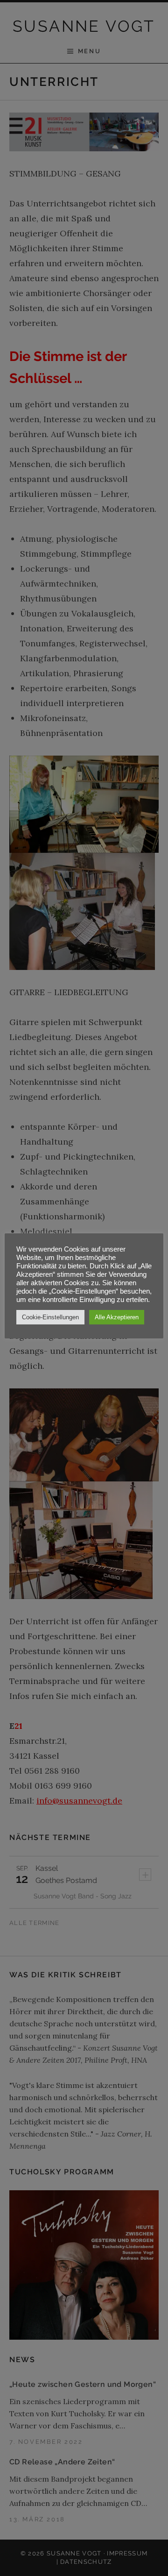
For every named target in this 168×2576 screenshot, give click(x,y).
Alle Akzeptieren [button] (117, 1317)
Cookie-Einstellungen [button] (50, 1317)
